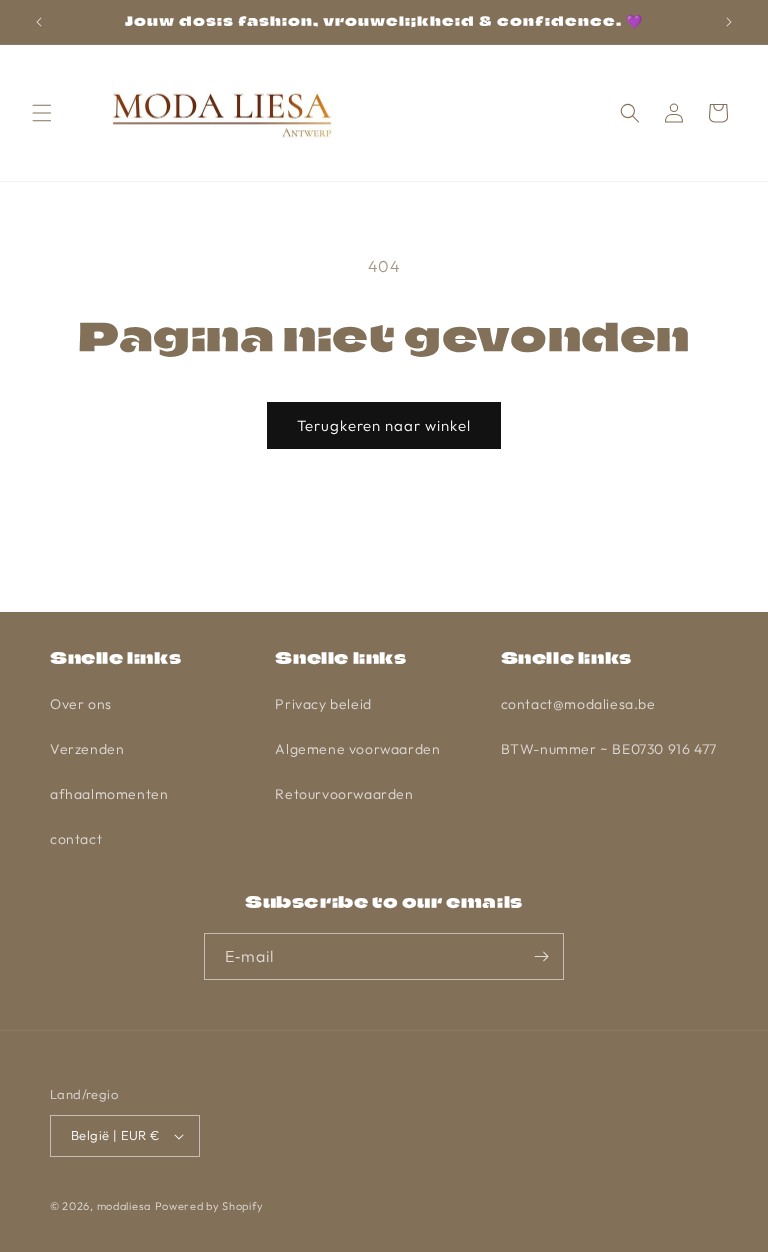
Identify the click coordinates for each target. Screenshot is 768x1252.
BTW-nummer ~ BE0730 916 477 (609, 749)
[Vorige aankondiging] (39, 22)
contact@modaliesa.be (578, 704)
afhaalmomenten (109, 794)
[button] (42, 113)
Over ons (81, 704)
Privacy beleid (323, 704)
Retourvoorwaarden (344, 794)
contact (76, 839)
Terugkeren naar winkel (384, 425)
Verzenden (87, 749)
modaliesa (124, 1206)
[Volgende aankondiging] (729, 22)
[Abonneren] (541, 956)
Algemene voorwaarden (357, 749)
